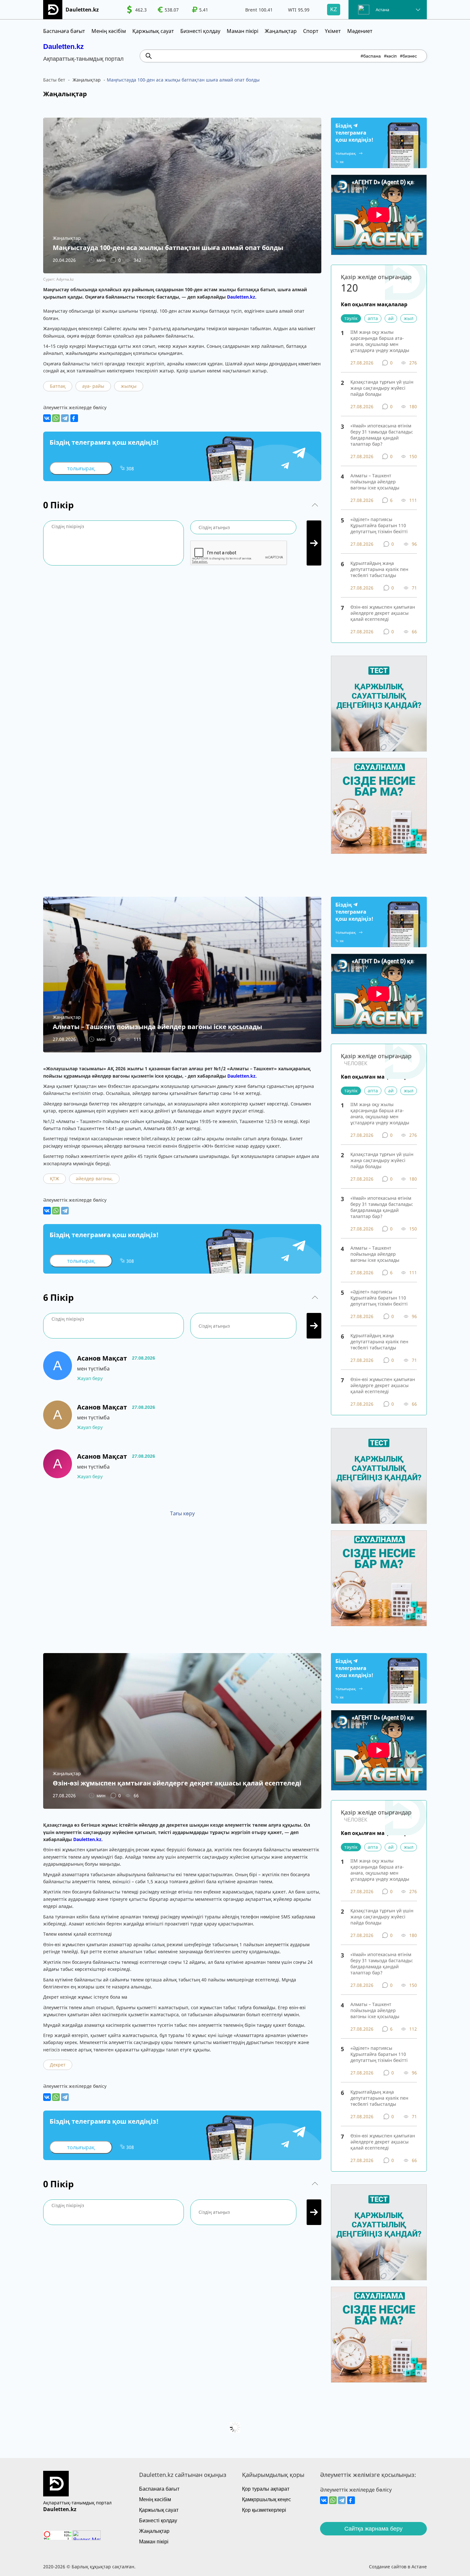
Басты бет (54, 80)
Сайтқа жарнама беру (373, 2529)
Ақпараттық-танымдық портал (77, 2503)
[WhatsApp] (56, 418)
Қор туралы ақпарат (266, 2489)
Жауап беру (90, 1378)
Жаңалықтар (281, 31)
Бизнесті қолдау (200, 31)
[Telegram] (65, 418)
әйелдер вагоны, (94, 1179)
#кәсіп (390, 56)
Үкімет (333, 31)
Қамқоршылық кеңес (266, 2499)
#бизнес (408, 56)
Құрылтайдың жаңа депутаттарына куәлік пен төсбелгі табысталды (379, 569)
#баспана (371, 56)
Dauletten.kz (63, 47)
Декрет (58, 2065)
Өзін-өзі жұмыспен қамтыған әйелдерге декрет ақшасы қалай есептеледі (383, 613)
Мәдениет (360, 31)
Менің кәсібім (109, 31)
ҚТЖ (55, 1179)
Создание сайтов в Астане (398, 2567)
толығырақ (81, 468)
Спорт (311, 31)
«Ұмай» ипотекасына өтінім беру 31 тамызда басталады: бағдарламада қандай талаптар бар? (382, 435)
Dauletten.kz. (242, 297)
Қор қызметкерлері (264, 2510)
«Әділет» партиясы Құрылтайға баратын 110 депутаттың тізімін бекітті (379, 525)
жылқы (129, 386)
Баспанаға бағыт (64, 31)
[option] (137, 10)
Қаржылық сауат (153, 31)
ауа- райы (93, 386)
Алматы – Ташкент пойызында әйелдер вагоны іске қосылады (375, 482)
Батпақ (58, 386)
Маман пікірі (243, 31)
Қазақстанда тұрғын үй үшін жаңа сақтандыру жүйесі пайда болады (382, 388)
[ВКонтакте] (47, 418)
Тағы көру (182, 1513)
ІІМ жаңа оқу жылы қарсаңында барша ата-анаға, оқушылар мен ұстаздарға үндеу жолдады (380, 341)
